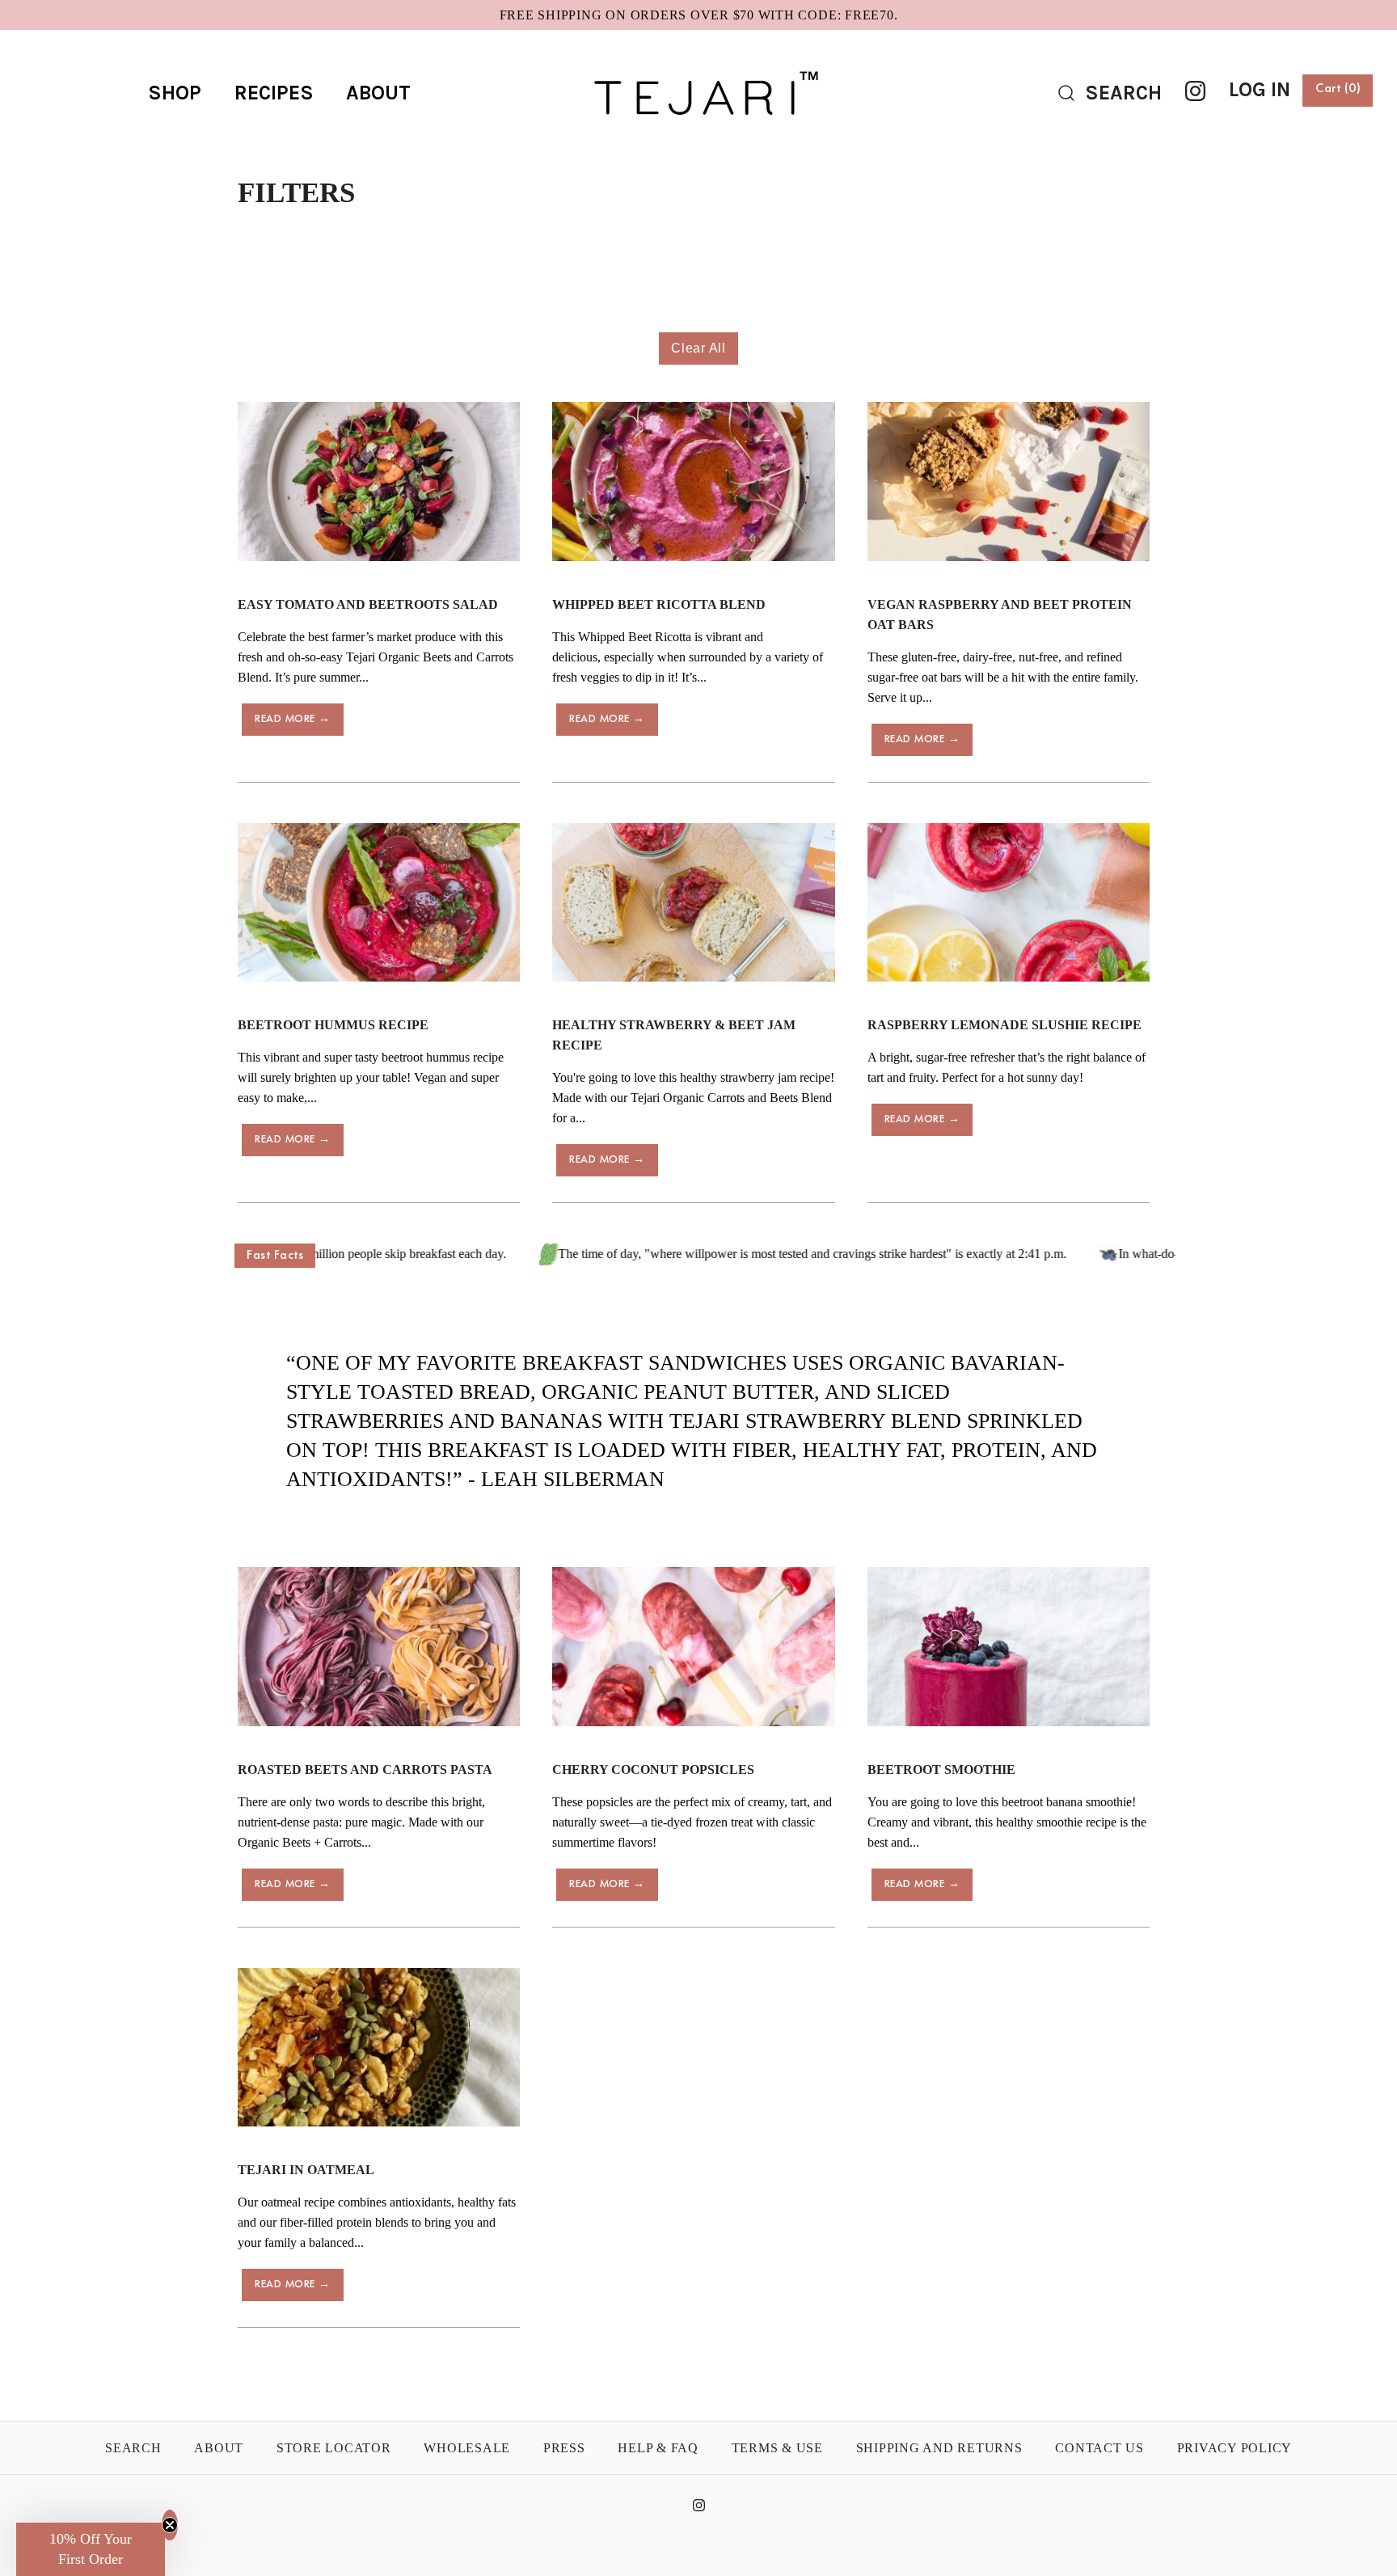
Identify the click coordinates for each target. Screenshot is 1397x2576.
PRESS (564, 2448)
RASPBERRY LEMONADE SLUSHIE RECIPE (1004, 1025)
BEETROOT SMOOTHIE (941, 1769)
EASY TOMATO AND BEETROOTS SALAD (368, 604)
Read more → (293, 719)
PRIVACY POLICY (1235, 2448)
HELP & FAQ (658, 2448)
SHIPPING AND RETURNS (939, 2448)
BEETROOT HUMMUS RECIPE (333, 1025)
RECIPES (274, 93)
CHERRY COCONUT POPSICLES (653, 1769)
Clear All (698, 348)
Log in (1260, 89)
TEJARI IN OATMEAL (306, 2170)
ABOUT (378, 93)
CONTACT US (1099, 2448)
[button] (91, 2549)
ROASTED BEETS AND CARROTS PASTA (365, 1769)
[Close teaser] (170, 2525)
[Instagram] (1195, 91)
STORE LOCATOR (334, 2448)
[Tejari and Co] (698, 56)
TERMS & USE (777, 2448)
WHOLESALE (467, 2448)
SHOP (175, 93)
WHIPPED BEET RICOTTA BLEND (659, 604)
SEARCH (133, 2448)
